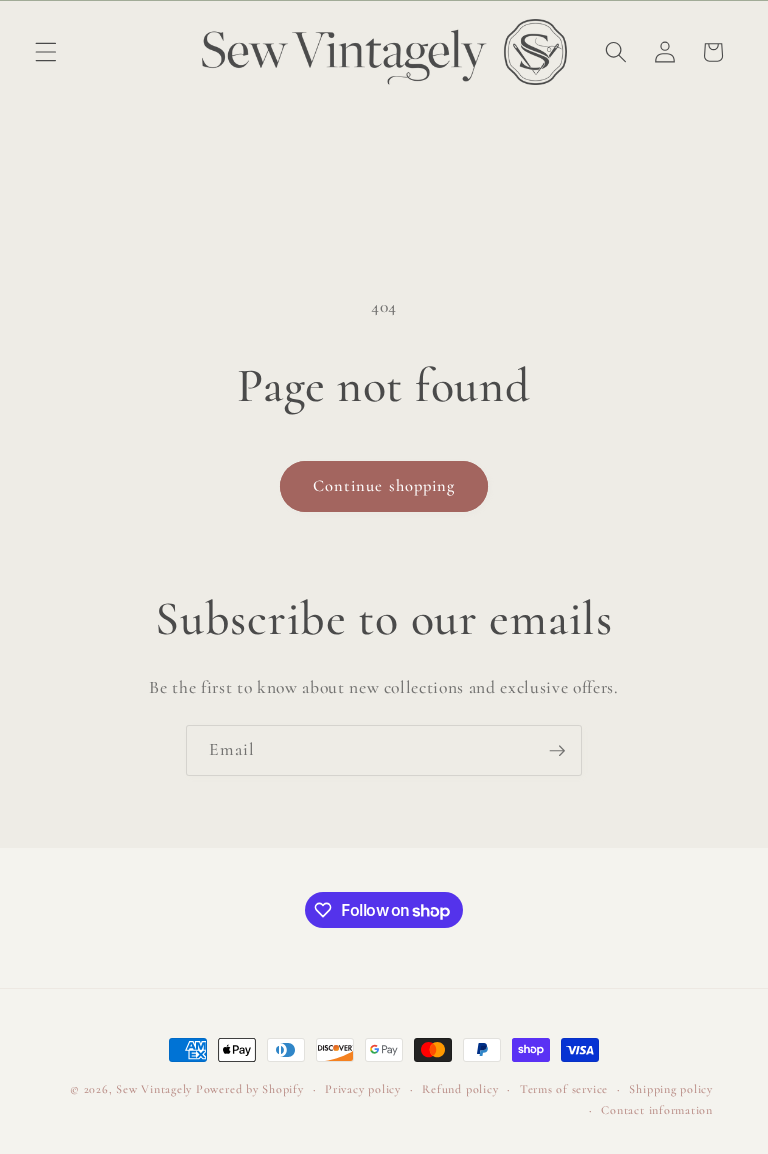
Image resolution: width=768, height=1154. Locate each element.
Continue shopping (384, 486)
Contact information (657, 1110)
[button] (46, 52)
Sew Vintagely (154, 1089)
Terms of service (564, 1089)
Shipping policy (671, 1089)
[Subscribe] (557, 751)
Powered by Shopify (250, 1089)
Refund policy (460, 1089)
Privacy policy (363, 1089)
